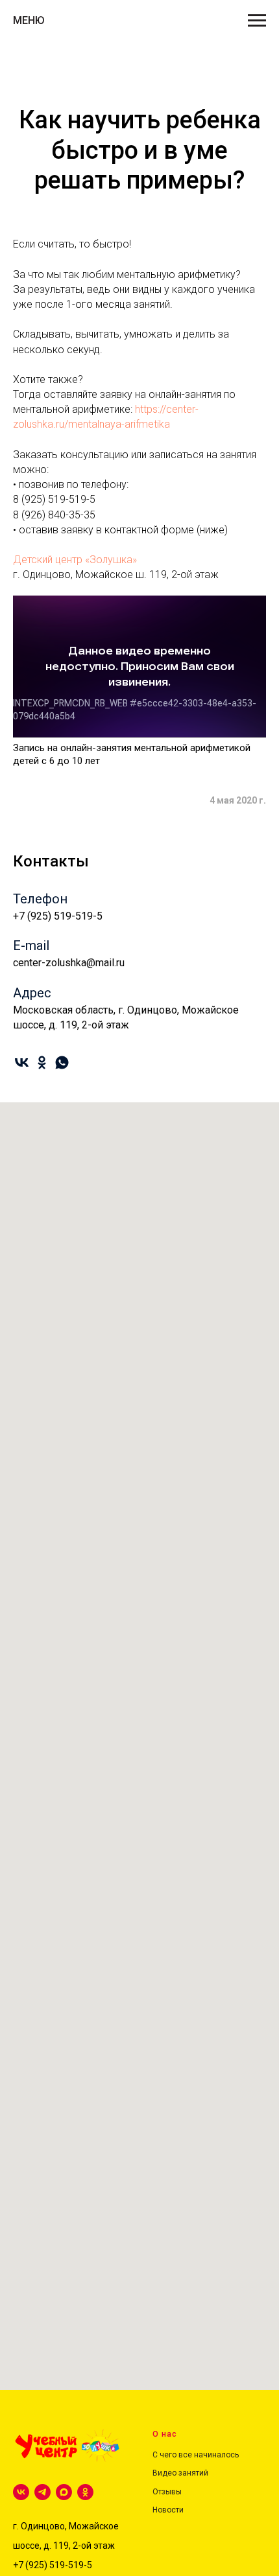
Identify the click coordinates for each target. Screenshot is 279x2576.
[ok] (42, 1062)
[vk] (22, 1062)
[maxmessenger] (64, 2492)
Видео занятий (180, 2473)
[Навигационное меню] (257, 21)
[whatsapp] (62, 1062)
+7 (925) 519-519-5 (53, 2565)
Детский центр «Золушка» (75, 560)
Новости (168, 2510)
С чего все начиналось (196, 2455)
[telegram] (42, 2492)
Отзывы (167, 2492)
